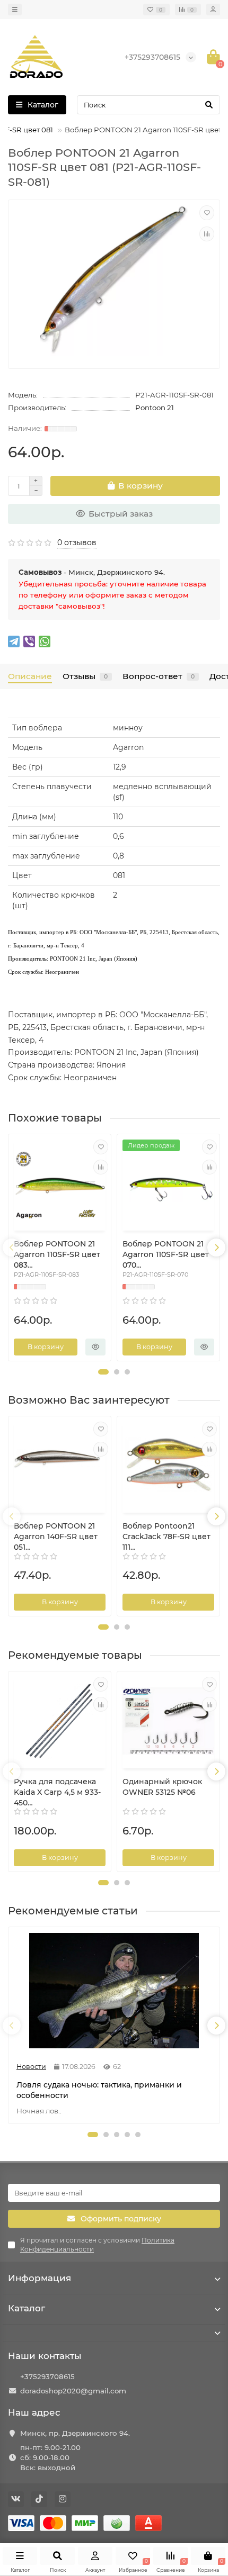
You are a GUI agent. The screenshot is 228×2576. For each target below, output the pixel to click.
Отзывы (85, 676)
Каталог (27, 2308)
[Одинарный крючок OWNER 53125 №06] (168, 1721)
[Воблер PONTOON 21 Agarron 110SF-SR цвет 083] (60, 1184)
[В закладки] (207, 213)
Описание (30, 676)
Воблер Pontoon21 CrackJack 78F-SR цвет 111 (166, 1536)
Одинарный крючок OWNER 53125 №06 (162, 1787)
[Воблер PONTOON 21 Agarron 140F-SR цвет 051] (60, 1466)
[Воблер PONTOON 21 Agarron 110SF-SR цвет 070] (168, 1184)
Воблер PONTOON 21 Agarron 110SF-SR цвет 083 (57, 1254)
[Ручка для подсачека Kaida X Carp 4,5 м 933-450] (60, 1721)
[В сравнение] (207, 234)
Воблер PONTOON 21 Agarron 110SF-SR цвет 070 (166, 1254)
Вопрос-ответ (159, 676)
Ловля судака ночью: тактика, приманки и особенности (99, 2090)
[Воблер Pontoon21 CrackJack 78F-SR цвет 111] (168, 1466)
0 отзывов (77, 543)
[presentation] (12, 1248)
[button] (103, 1372)
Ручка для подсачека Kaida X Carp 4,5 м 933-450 (57, 1792)
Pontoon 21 (155, 408)
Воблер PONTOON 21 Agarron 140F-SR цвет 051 (56, 1536)
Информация (40, 2278)
